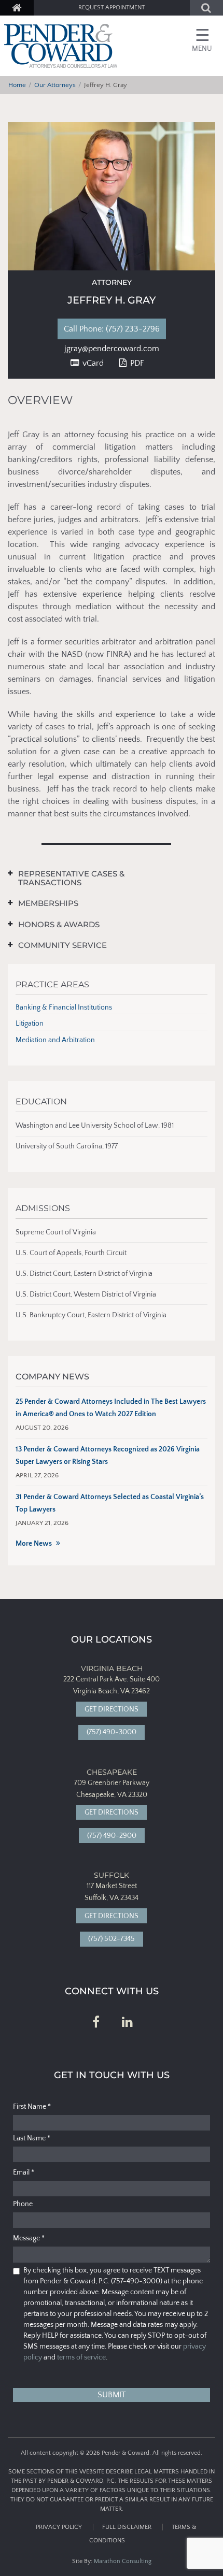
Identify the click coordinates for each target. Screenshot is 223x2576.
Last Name (32, 2138)
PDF (136, 363)
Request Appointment (112, 8)
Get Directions (112, 1709)
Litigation (30, 1024)
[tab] (104, 878)
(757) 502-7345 (112, 1939)
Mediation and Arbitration (55, 1040)
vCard (92, 363)
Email (24, 2172)
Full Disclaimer (127, 2527)
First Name (32, 2107)
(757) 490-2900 (112, 1836)
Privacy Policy (59, 2527)
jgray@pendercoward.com (112, 349)
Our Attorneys (55, 85)
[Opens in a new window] (96, 2023)
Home (17, 85)
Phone (23, 2204)
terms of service (81, 2357)
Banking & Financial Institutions (64, 1008)
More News (34, 1544)
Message (29, 2238)
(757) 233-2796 (120, 329)
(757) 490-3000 (112, 1732)
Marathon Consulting (123, 2561)
